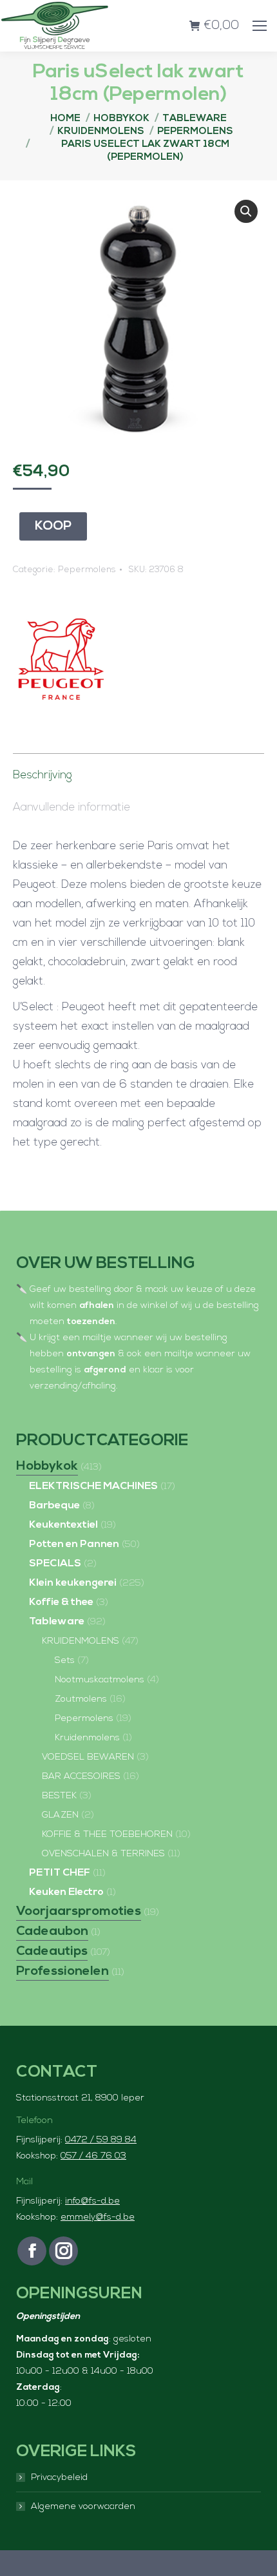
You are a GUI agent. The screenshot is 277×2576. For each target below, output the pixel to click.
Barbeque (54, 1506)
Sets (65, 1661)
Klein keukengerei (73, 1583)
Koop (53, 526)
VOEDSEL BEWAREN (88, 1757)
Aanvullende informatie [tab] (72, 808)
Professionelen (62, 1972)
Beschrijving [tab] (43, 775)
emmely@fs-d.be (98, 2217)
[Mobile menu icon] (260, 26)
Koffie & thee (61, 1602)
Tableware (57, 1622)
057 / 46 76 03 (93, 2156)
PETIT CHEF (60, 1873)
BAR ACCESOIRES (81, 1777)
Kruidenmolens (87, 1738)
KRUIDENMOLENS (81, 1641)
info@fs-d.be (92, 2201)
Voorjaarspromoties (79, 1912)
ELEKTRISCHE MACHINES (93, 1486)
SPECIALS (55, 1564)
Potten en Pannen (74, 1544)
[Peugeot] (61, 663)
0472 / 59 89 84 (101, 2140)
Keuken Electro (66, 1892)
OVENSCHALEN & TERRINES (103, 1854)
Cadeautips (52, 1952)
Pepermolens (87, 570)
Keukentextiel (63, 1525)
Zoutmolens (81, 1699)
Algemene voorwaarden (83, 2507)
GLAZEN (60, 1815)
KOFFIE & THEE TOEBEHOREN (107, 1835)
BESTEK (59, 1796)
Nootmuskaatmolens (100, 1680)
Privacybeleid (59, 2478)
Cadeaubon (52, 1932)
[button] (246, 211)
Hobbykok (47, 1466)
